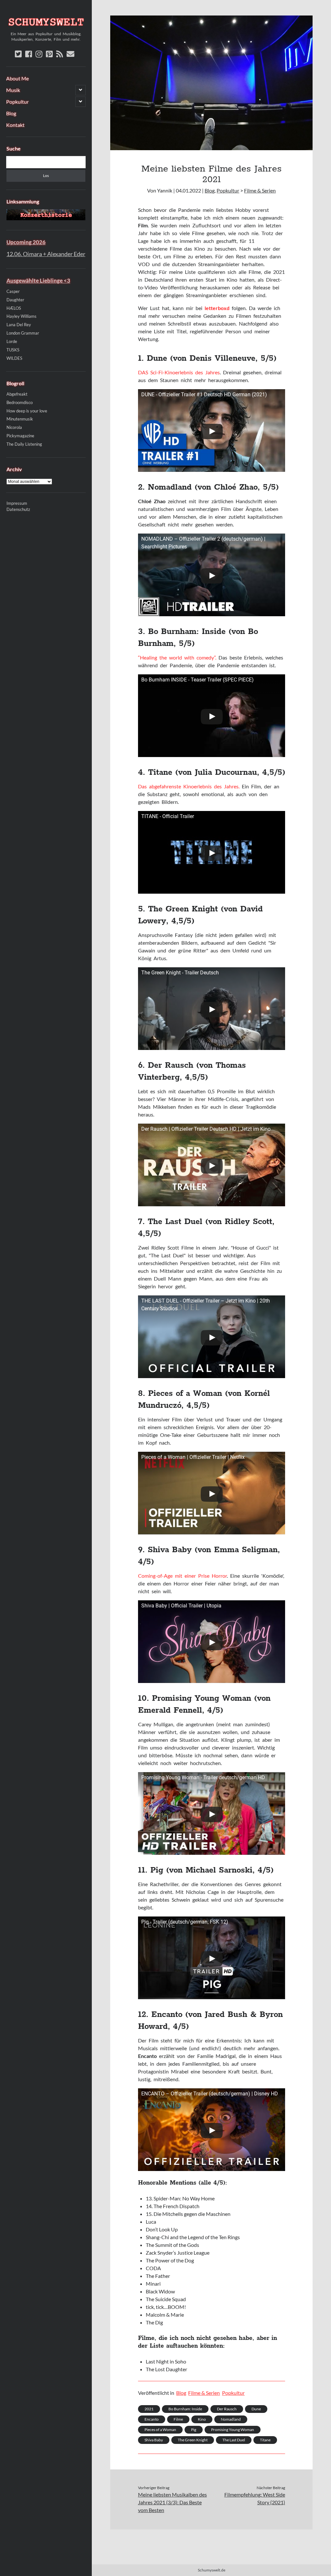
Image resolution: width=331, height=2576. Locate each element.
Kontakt (15, 125)
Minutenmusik (20, 419)
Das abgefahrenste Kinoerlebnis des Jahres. (189, 786)
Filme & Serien (260, 190)
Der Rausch (227, 2409)
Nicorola (14, 427)
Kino (202, 2419)
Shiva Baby (154, 2440)
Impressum (17, 503)
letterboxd (217, 308)
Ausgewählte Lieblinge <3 (38, 280)
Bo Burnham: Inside (185, 2409)
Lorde (12, 341)
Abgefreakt (17, 394)
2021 (149, 2409)
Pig (194, 2430)
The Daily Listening (24, 444)
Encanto (152, 2419)
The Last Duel (234, 2440)
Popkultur (17, 102)
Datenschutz (18, 509)
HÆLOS (14, 308)
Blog (11, 113)
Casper (13, 291)
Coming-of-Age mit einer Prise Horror (182, 1576)
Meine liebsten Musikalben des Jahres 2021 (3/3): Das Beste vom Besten (172, 2502)
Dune (256, 2409)
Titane (265, 2440)
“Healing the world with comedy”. (177, 657)
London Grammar (23, 333)
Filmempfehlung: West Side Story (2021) (255, 2498)
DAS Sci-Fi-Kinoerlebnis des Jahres (179, 372)
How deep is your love (27, 411)
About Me (17, 78)
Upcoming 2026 (26, 242)
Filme (178, 2419)
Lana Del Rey (19, 325)
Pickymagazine (20, 436)
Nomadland (231, 2419)
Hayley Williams (21, 316)
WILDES (14, 358)
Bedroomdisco (20, 402)
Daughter (15, 300)
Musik (13, 90)
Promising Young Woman (233, 2430)
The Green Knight (193, 2440)
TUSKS (13, 350)
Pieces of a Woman (160, 2430)
